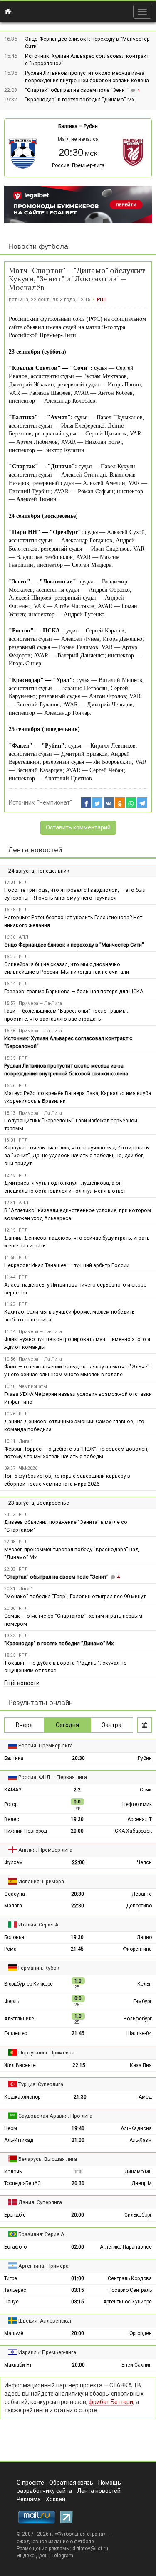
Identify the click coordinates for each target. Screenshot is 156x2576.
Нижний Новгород (26, 1831)
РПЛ (102, 300)
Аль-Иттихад (19, 2140)
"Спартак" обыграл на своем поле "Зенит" (78, 90)
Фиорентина (137, 1949)
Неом (11, 2128)
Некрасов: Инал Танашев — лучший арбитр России (67, 1265)
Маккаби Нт (18, 2365)
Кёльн (145, 1984)
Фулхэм (14, 1862)
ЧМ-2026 (28, 1468)
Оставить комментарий (78, 827)
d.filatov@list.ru (90, 2549)
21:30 (80, 2097)
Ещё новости (22, 1683)
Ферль (12, 2001)
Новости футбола (38, 247)
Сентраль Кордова (130, 2278)
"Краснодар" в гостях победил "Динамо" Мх (80, 100)
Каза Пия (141, 2065)
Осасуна (15, 1894)
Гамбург (142, 2001)
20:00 (77, 1831)
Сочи (146, 1790)
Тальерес (15, 2290)
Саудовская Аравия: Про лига (55, 2116)
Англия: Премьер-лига (45, 1850)
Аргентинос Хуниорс (128, 2302)
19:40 (78, 2128)
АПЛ (24, 937)
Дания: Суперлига (40, 2202)
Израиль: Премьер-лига (47, 2352)
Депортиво (139, 1906)
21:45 (77, 1949)
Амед (145, 2097)
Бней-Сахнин (137, 2365)
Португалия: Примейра (46, 2053)
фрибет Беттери (111, 2402)
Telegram (62, 2556)
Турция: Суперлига (41, 2084)
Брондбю (15, 2215)
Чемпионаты (33, 1386)
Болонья (14, 1937)
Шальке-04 (139, 2033)
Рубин (91, 126)
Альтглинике (19, 2019)
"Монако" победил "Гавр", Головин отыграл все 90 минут (75, 1596)
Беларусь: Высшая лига (48, 2159)
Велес (12, 1819)
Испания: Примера (41, 1881)
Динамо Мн (138, 2172)
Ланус (11, 2302)
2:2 (77, 1790)
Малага (13, 1906)
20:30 (78, 1758)
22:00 (78, 1862)
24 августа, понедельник (39, 871)
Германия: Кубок (39, 1968)
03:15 (78, 2290)
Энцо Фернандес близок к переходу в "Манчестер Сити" (74, 945)
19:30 (77, 1819)
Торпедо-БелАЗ (22, 2183)
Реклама (29, 2499)
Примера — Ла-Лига (40, 1003)
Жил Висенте (20, 2065)
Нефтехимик (137, 1804)
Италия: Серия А (38, 1925)
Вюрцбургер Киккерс (28, 1984)
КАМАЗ (13, 1790)
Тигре (11, 2278)
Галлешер (16, 2033)
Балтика (68, 126)
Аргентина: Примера (43, 2266)
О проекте (30, 2483)
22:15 (79, 2065)
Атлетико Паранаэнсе (126, 2247)
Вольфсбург (138, 2019)
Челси (144, 1862)
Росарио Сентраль (130, 2290)
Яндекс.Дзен (32, 2556)
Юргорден (140, 2333)
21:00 (78, 2140)
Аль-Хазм (141, 2140)
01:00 (78, 2278)
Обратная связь (71, 2483)
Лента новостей (35, 850)
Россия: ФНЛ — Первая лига (53, 1777)
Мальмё (14, 2333)
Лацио (144, 1937)
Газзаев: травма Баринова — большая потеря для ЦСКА (74, 991)
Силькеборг (138, 2215)
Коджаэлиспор (22, 2097)
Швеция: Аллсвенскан (46, 2321)
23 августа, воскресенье (39, 1503)
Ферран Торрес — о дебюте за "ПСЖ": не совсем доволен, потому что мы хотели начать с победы (76, 1453)
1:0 (78, 2172)
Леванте (142, 1894)
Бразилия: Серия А (41, 2234)
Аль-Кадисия (136, 2128)
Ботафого (15, 2247)
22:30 (78, 1906)
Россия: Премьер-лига (78, 165)
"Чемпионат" (54, 802)
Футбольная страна (80, 2534)
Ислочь (13, 2172)
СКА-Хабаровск (133, 1831)
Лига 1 (26, 1441)
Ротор (11, 1804)
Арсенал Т (140, 1819)
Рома (10, 1949)
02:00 (78, 2247)
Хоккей (56, 2499)
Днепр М (142, 2183)
